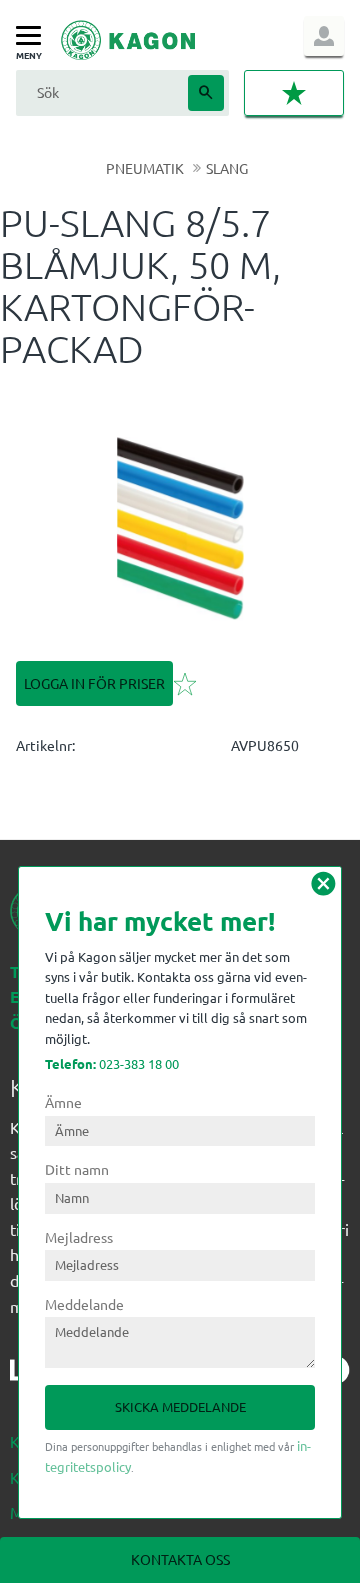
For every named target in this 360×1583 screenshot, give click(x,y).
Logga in (324, 36)
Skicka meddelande (180, 1406)
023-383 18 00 (112, 1063)
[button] (33, 36)
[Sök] (206, 93)
